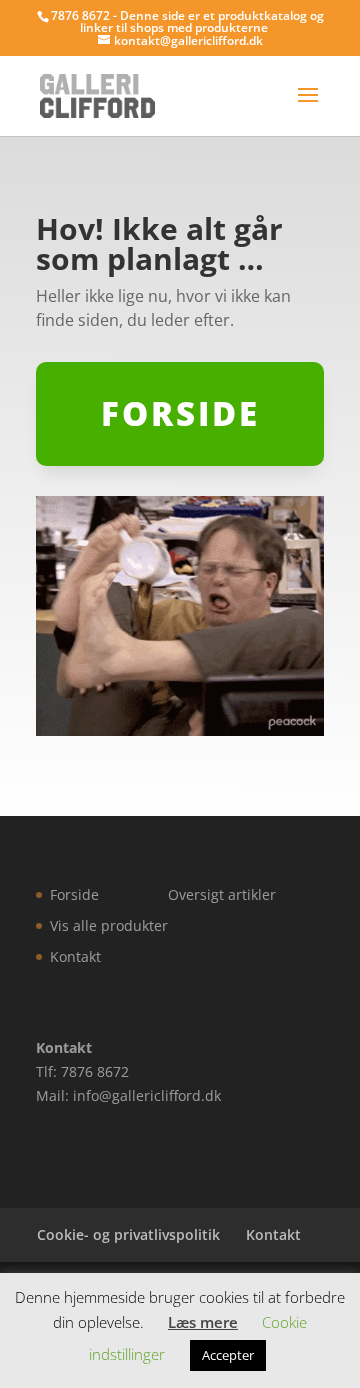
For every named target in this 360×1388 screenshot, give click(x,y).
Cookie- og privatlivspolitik (128, 1234)
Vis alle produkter (109, 925)
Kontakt (75, 956)
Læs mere (203, 1322)
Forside (74, 894)
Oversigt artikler (222, 894)
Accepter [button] (228, 1355)
